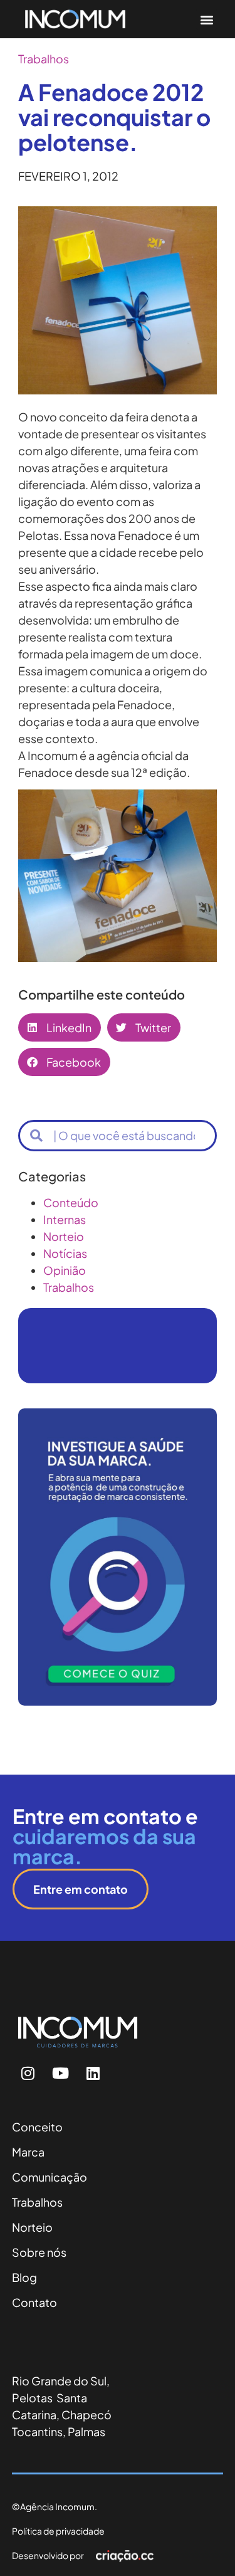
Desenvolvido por (48, 2555)
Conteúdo (71, 1202)
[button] (206, 19)
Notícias (65, 1253)
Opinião (65, 1270)
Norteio (64, 1236)
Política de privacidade (58, 2531)
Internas (65, 1219)
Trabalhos (44, 59)
